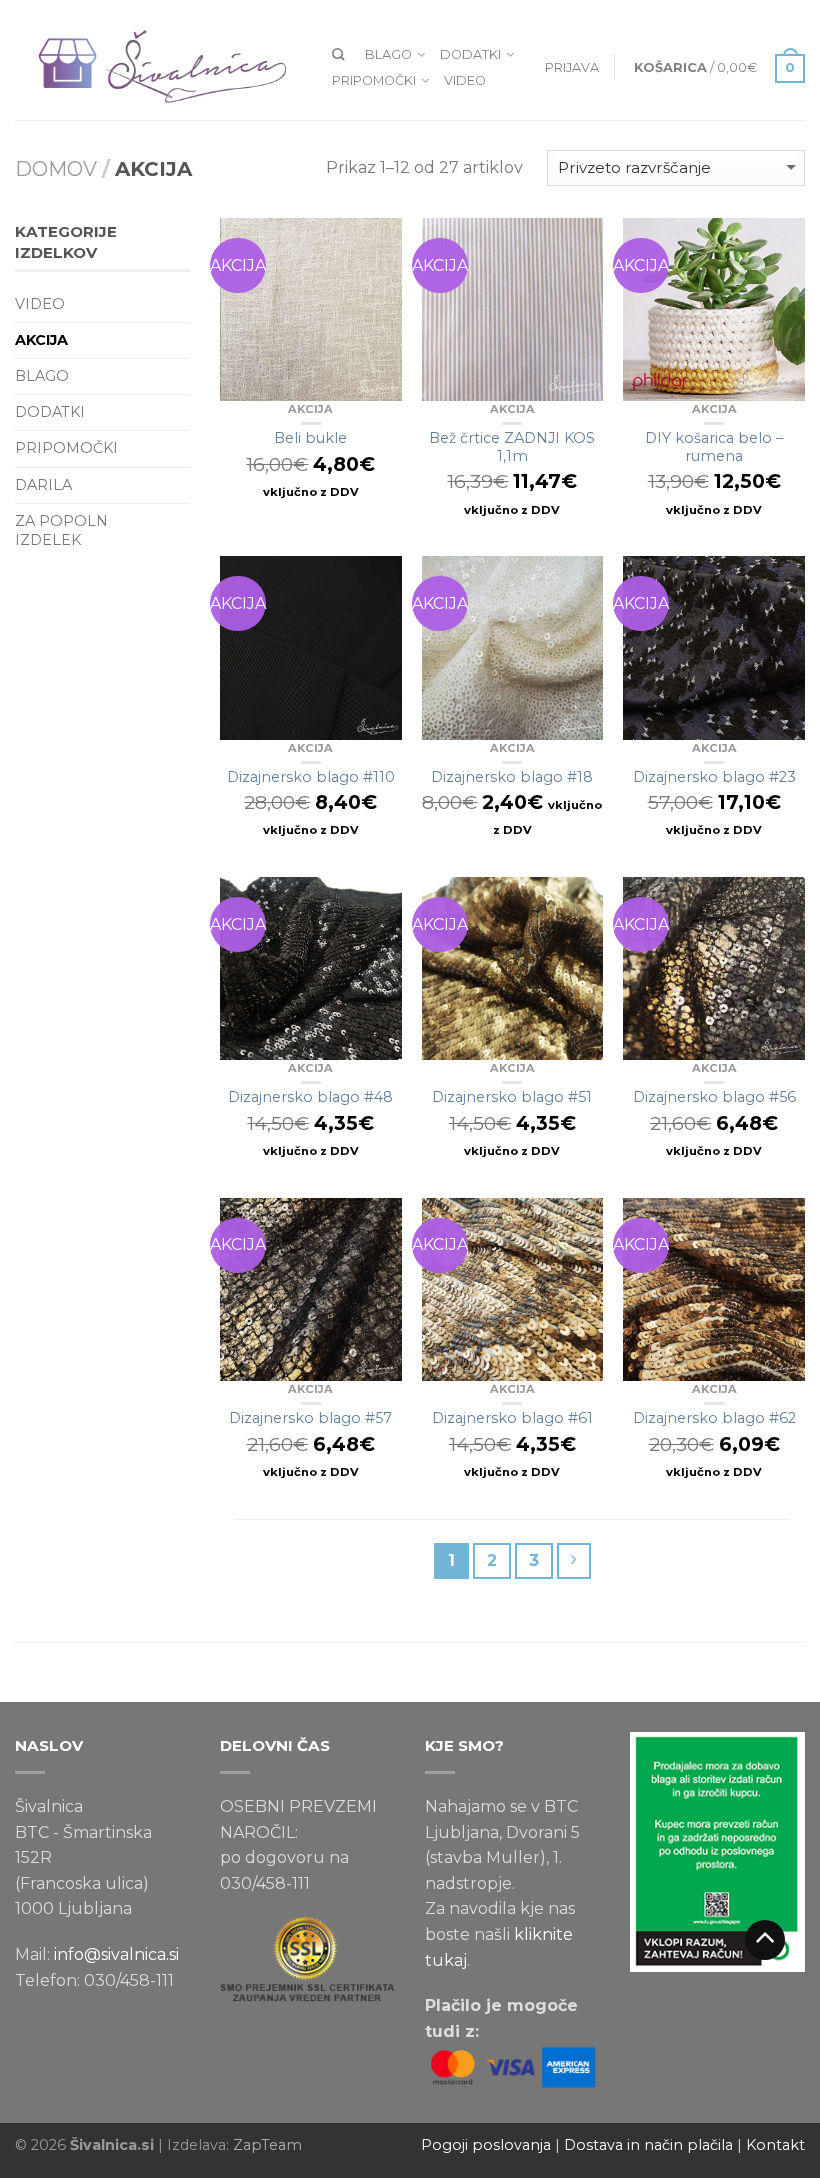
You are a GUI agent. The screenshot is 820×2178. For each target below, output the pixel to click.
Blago (388, 54)
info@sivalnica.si (116, 1954)
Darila (43, 485)
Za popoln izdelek (61, 530)
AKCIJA (310, 409)
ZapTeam (267, 2145)
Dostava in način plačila (648, 2145)
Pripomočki (374, 80)
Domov (56, 169)
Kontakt (775, 2145)
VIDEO (465, 80)
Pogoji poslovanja (486, 2145)
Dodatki (470, 54)
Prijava (572, 67)
